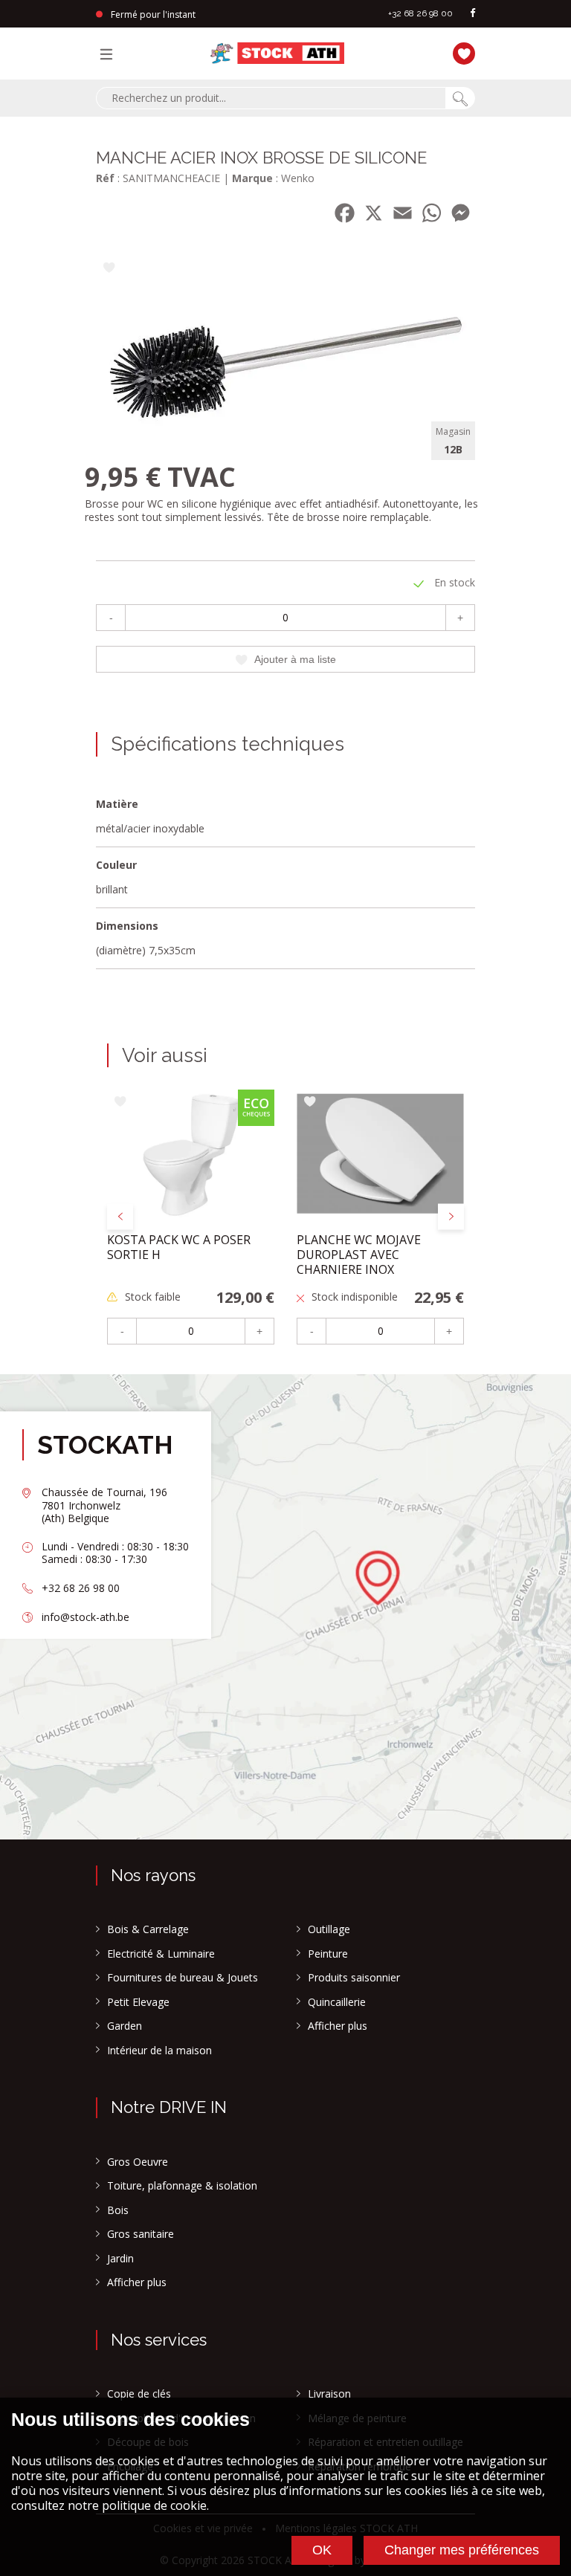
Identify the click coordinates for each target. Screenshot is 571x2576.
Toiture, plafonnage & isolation (182, 2186)
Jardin (120, 2259)
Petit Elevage (138, 2002)
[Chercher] (460, 98)
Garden (125, 2026)
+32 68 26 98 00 (420, 13)
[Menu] (110, 54)
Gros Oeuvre (138, 2162)
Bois (118, 2210)
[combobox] (271, 98)
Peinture (328, 1954)
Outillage (329, 1929)
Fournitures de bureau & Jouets (183, 1978)
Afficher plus (338, 2026)
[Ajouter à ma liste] (109, 269)
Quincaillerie (337, 2002)
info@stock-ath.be (86, 1617)
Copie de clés (139, 2394)
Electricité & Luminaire (161, 1954)
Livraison (329, 2394)
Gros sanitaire (141, 2234)
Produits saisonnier (354, 1978)
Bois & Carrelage (148, 1929)
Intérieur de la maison (159, 2051)
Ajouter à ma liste (295, 659)
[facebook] (473, 14)
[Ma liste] (460, 52)
